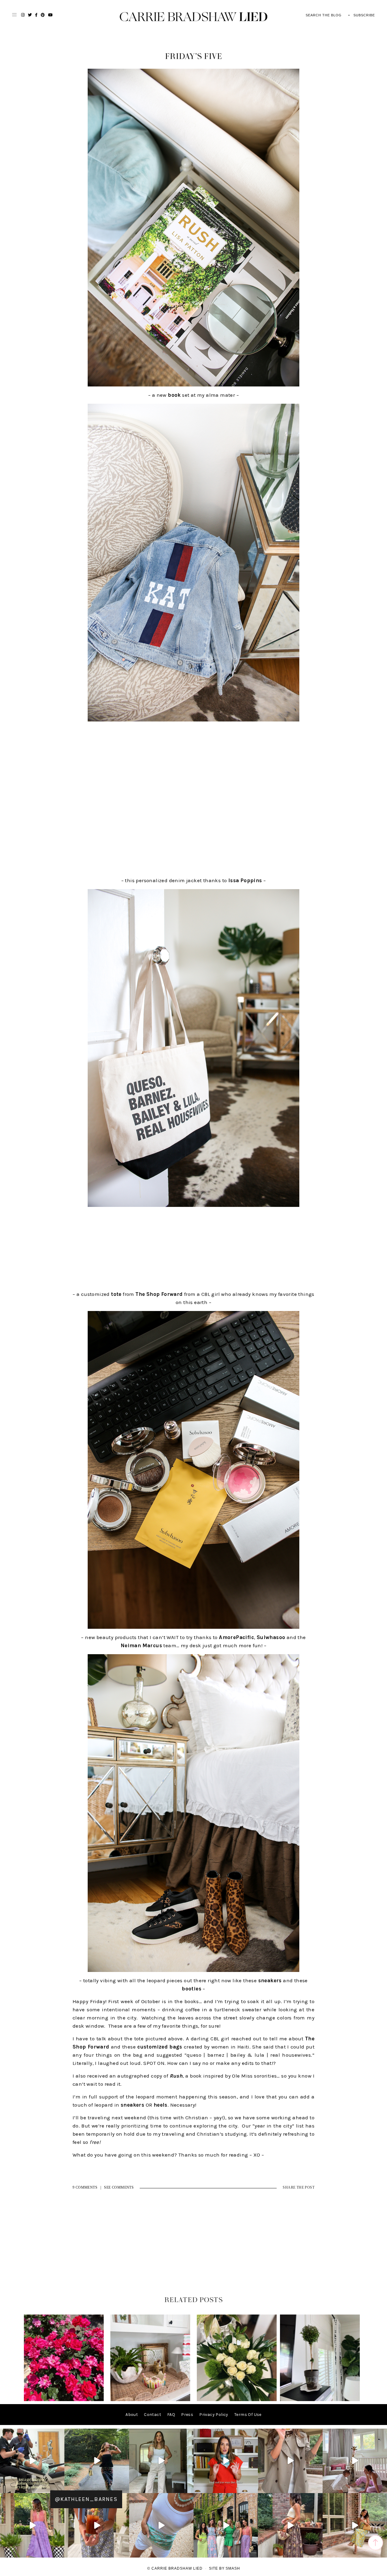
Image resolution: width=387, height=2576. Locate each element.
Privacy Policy (214, 2415)
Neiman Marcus (141, 1645)
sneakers (270, 1980)
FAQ (171, 2415)
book (174, 395)
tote (116, 1294)
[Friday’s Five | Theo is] (150, 2400)
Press (187, 2415)
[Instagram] (59, 2487)
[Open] (32, 2461)
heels (161, 2105)
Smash (233, 2568)
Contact (153, 2415)
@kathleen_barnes (86, 2499)
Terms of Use (248, 2415)
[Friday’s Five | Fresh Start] (237, 2400)
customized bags (160, 2047)
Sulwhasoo (271, 1637)
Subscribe (364, 15)
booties (192, 1989)
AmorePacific (236, 1637)
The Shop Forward (159, 1294)
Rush (176, 2076)
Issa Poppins (245, 880)
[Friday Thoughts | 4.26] (64, 2400)
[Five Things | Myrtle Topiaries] (320, 2400)
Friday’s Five (194, 57)
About (132, 2415)
